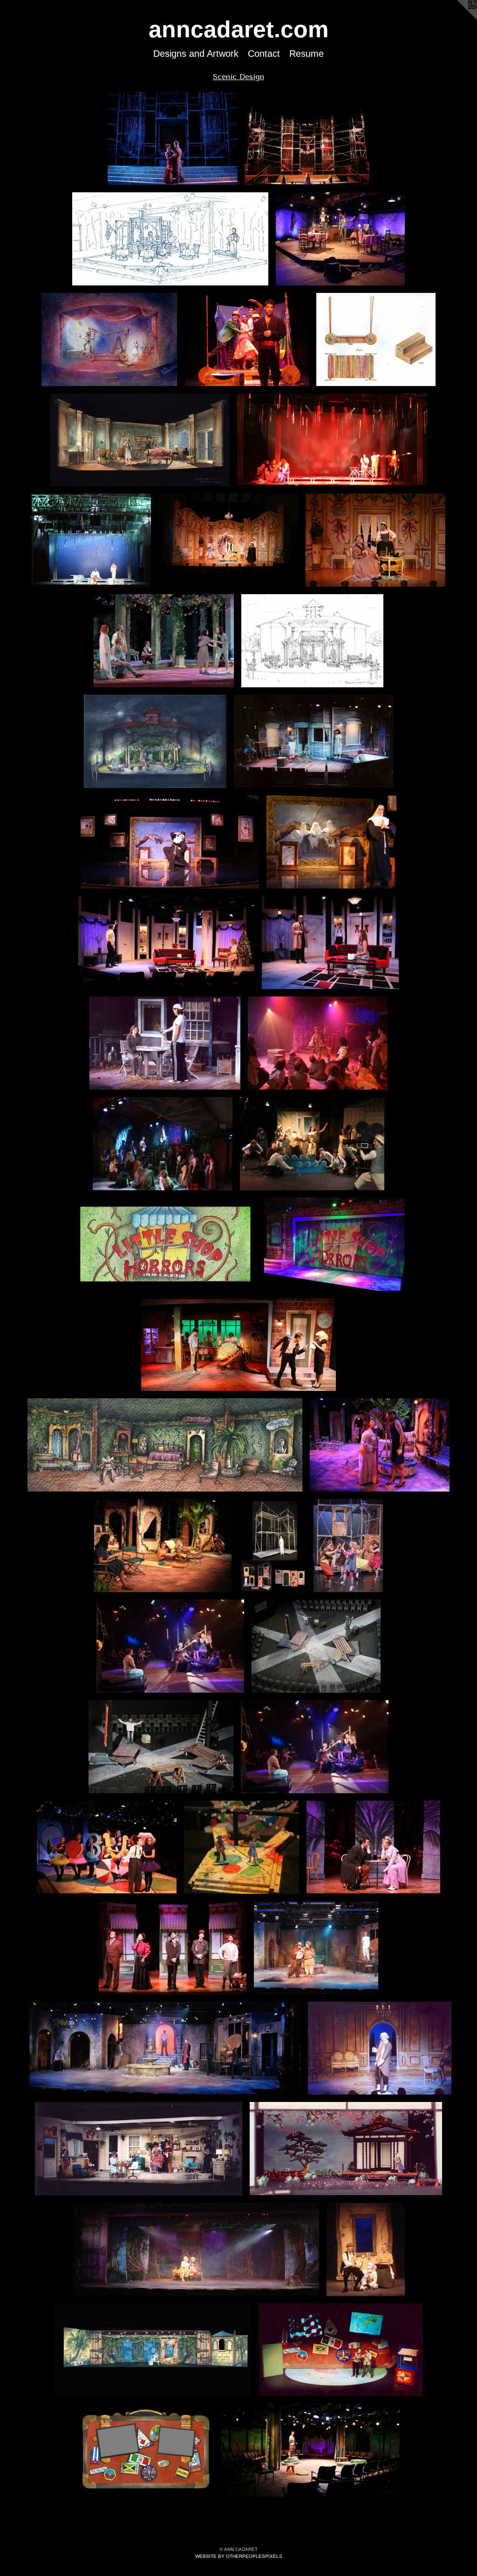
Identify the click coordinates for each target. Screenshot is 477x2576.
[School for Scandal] (380, 2048)
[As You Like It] (310, 2450)
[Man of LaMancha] (318, 1043)
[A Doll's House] (167, 942)
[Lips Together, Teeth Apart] (313, 741)
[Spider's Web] (140, 440)
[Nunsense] (170, 842)
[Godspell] (170, 1646)
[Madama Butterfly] (346, 2149)
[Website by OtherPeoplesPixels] (458, 19)
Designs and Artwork (196, 54)
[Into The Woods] (196, 2250)
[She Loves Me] (373, 1847)
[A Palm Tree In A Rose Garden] (165, 1445)
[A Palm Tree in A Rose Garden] (380, 1445)
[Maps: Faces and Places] (341, 2350)
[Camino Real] (316, 1948)
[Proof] (165, 1043)
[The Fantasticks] (109, 339)
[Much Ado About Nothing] (164, 641)
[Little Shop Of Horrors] (165, 1244)
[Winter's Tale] (332, 440)
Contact (264, 54)
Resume (307, 54)
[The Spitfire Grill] (170, 239)
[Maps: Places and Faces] (146, 2450)
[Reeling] (312, 1144)
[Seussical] (272, 1546)
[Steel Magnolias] (138, 2149)
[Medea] (172, 138)
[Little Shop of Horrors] (334, 1244)
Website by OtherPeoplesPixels (239, 2556)
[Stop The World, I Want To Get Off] (107, 1847)
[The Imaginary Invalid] (228, 540)
